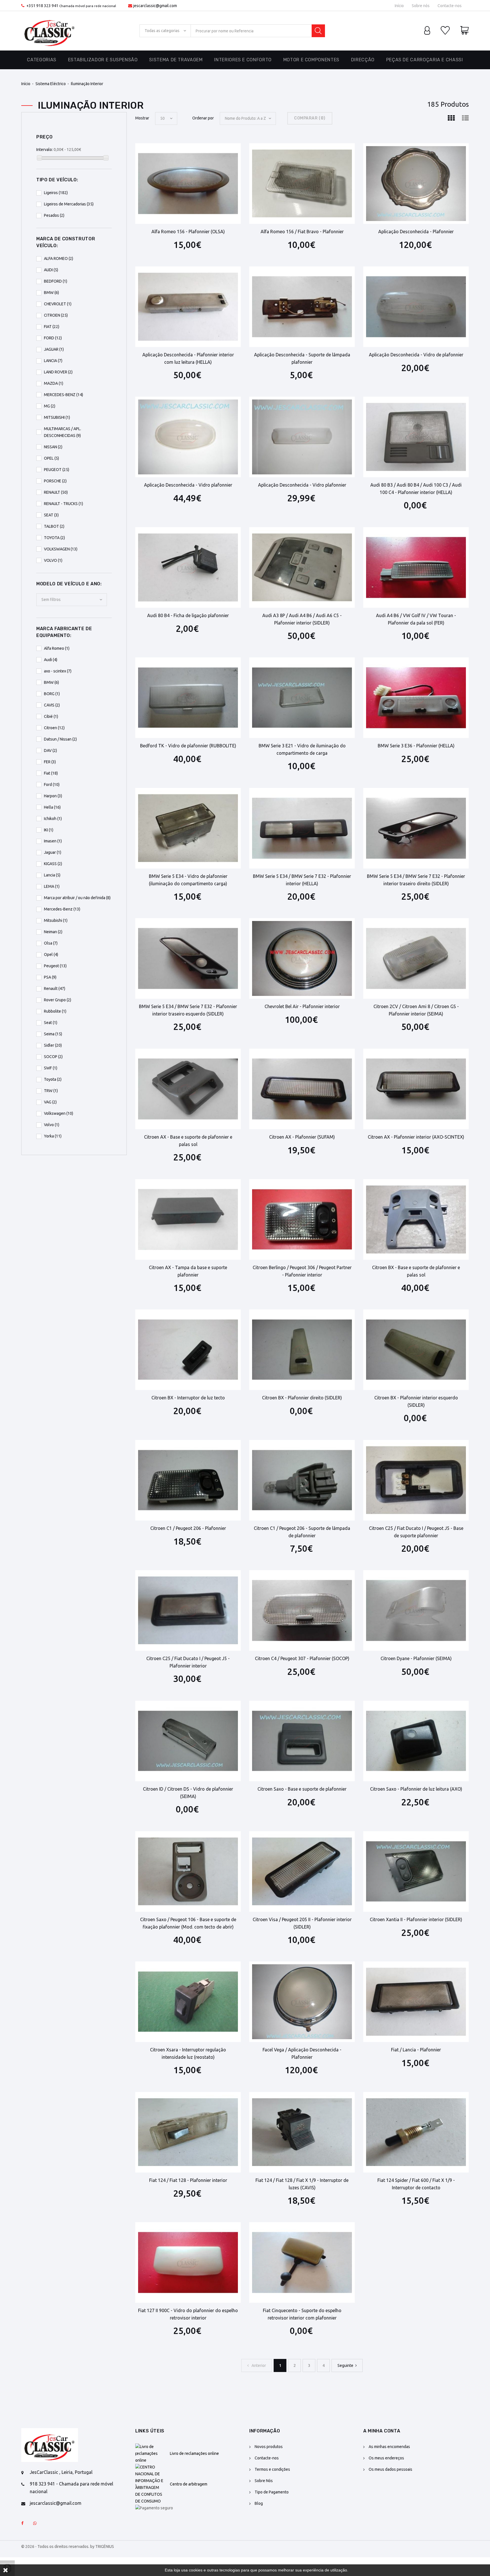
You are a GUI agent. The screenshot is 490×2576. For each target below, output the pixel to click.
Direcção (363, 60)
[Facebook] (22, 2524)
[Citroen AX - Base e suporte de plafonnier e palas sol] (188, 1089)
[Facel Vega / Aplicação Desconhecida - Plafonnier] (302, 2002)
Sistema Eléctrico (51, 84)
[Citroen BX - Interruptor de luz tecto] (188, 1350)
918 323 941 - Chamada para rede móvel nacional (71, 2488)
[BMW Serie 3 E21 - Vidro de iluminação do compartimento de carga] (302, 698)
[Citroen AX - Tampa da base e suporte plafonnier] (188, 1219)
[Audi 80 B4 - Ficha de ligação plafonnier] (188, 567)
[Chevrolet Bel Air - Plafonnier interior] (302, 958)
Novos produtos (269, 2447)
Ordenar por (203, 118)
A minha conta (382, 2431)
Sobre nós (421, 6)
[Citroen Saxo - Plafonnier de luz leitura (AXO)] (416, 1741)
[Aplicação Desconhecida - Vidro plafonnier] (188, 437)
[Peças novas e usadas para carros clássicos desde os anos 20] (50, 31)
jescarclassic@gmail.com (155, 6)
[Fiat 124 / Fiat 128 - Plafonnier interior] (188, 2132)
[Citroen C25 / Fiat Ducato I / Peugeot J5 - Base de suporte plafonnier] (416, 1480)
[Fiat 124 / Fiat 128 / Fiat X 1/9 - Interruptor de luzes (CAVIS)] (302, 2132)
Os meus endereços (386, 2458)
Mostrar (142, 118)
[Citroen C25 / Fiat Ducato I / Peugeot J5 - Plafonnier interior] (188, 1610)
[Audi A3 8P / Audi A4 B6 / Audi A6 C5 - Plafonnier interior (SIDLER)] (302, 567)
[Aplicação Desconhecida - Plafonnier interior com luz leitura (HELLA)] (188, 307)
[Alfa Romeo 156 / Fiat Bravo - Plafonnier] (302, 184)
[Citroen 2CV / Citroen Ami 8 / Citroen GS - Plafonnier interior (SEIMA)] (416, 958)
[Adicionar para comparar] (203, 160)
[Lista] (465, 118)
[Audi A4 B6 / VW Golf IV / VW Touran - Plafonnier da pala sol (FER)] (416, 567)
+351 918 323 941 (42, 6)
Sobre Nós (264, 2481)
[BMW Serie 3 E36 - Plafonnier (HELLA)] (416, 698)
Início (399, 6)
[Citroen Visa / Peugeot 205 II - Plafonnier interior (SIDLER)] (302, 1871)
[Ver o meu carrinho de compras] (464, 31)
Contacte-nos (450, 6)
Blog (259, 2503)
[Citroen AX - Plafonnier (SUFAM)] (302, 1089)
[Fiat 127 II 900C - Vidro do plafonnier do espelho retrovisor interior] (188, 2262)
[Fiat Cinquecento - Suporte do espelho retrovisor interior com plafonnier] (302, 2262)
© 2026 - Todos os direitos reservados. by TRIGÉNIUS (68, 2546)
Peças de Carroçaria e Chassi (425, 60)
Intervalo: (45, 150)
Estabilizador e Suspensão (103, 60)
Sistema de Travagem (176, 60)
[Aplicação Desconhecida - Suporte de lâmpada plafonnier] (302, 307)
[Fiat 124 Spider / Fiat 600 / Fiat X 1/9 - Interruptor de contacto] (416, 2132)
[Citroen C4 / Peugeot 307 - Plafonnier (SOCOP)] (302, 1610)
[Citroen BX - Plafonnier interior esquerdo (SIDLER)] (416, 1350)
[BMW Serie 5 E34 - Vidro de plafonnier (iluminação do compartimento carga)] (188, 828)
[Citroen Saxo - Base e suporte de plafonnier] (302, 1741)
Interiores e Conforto (243, 60)
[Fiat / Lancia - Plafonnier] (416, 2002)
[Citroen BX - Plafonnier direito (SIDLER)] (302, 1350)
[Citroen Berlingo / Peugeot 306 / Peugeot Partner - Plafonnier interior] (302, 1219)
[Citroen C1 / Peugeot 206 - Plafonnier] (188, 1480)
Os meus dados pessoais (390, 2469)
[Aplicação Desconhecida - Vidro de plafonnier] (416, 307)
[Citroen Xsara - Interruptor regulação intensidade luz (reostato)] (188, 2002)
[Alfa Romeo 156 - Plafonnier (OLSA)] (188, 184)
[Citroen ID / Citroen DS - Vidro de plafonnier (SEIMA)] (188, 1741)
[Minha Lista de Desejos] (445, 31)
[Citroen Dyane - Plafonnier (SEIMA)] (416, 1610)
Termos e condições (272, 2469)
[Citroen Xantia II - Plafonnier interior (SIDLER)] (416, 1871)
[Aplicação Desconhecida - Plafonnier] (416, 184)
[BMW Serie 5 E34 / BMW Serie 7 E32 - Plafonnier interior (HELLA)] (302, 828)
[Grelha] (451, 118)
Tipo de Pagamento (272, 2492)
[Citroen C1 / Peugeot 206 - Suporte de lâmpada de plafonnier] (302, 1480)
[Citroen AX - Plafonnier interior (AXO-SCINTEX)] (416, 1089)
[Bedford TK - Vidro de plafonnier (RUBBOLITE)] (188, 698)
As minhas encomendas (389, 2447)
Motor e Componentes (311, 60)
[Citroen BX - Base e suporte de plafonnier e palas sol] (416, 1219)
